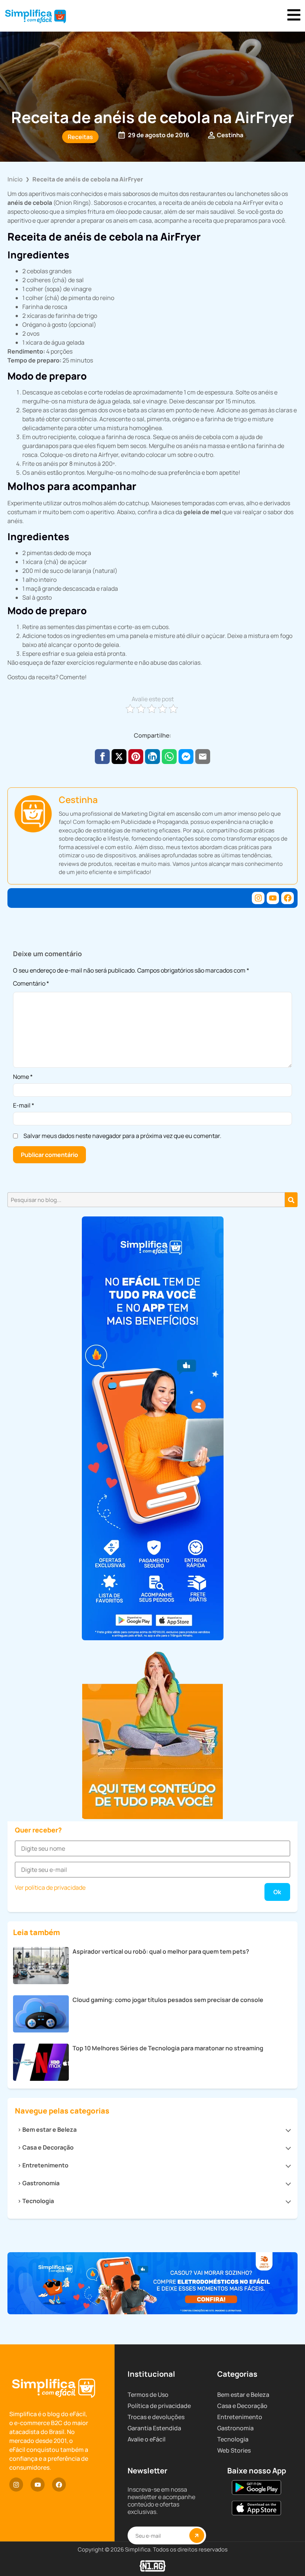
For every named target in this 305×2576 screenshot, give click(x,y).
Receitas (80, 137)
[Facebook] (288, 898)
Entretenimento (45, 2165)
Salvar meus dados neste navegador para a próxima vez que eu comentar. (122, 1136)
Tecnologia (38, 2201)
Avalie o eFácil (147, 2439)
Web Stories (234, 2450)
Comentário (31, 984)
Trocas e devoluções (156, 2417)
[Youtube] (273, 898)
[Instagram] (258, 898)
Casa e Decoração (48, 2147)
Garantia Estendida (154, 2428)
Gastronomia (41, 2183)
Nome (23, 1077)
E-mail (24, 1105)
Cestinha (78, 799)
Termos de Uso (148, 2395)
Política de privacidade (159, 2406)
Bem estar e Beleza (49, 2130)
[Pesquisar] (291, 1200)
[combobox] (146, 1200)
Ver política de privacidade (50, 1887)
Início (15, 179)
